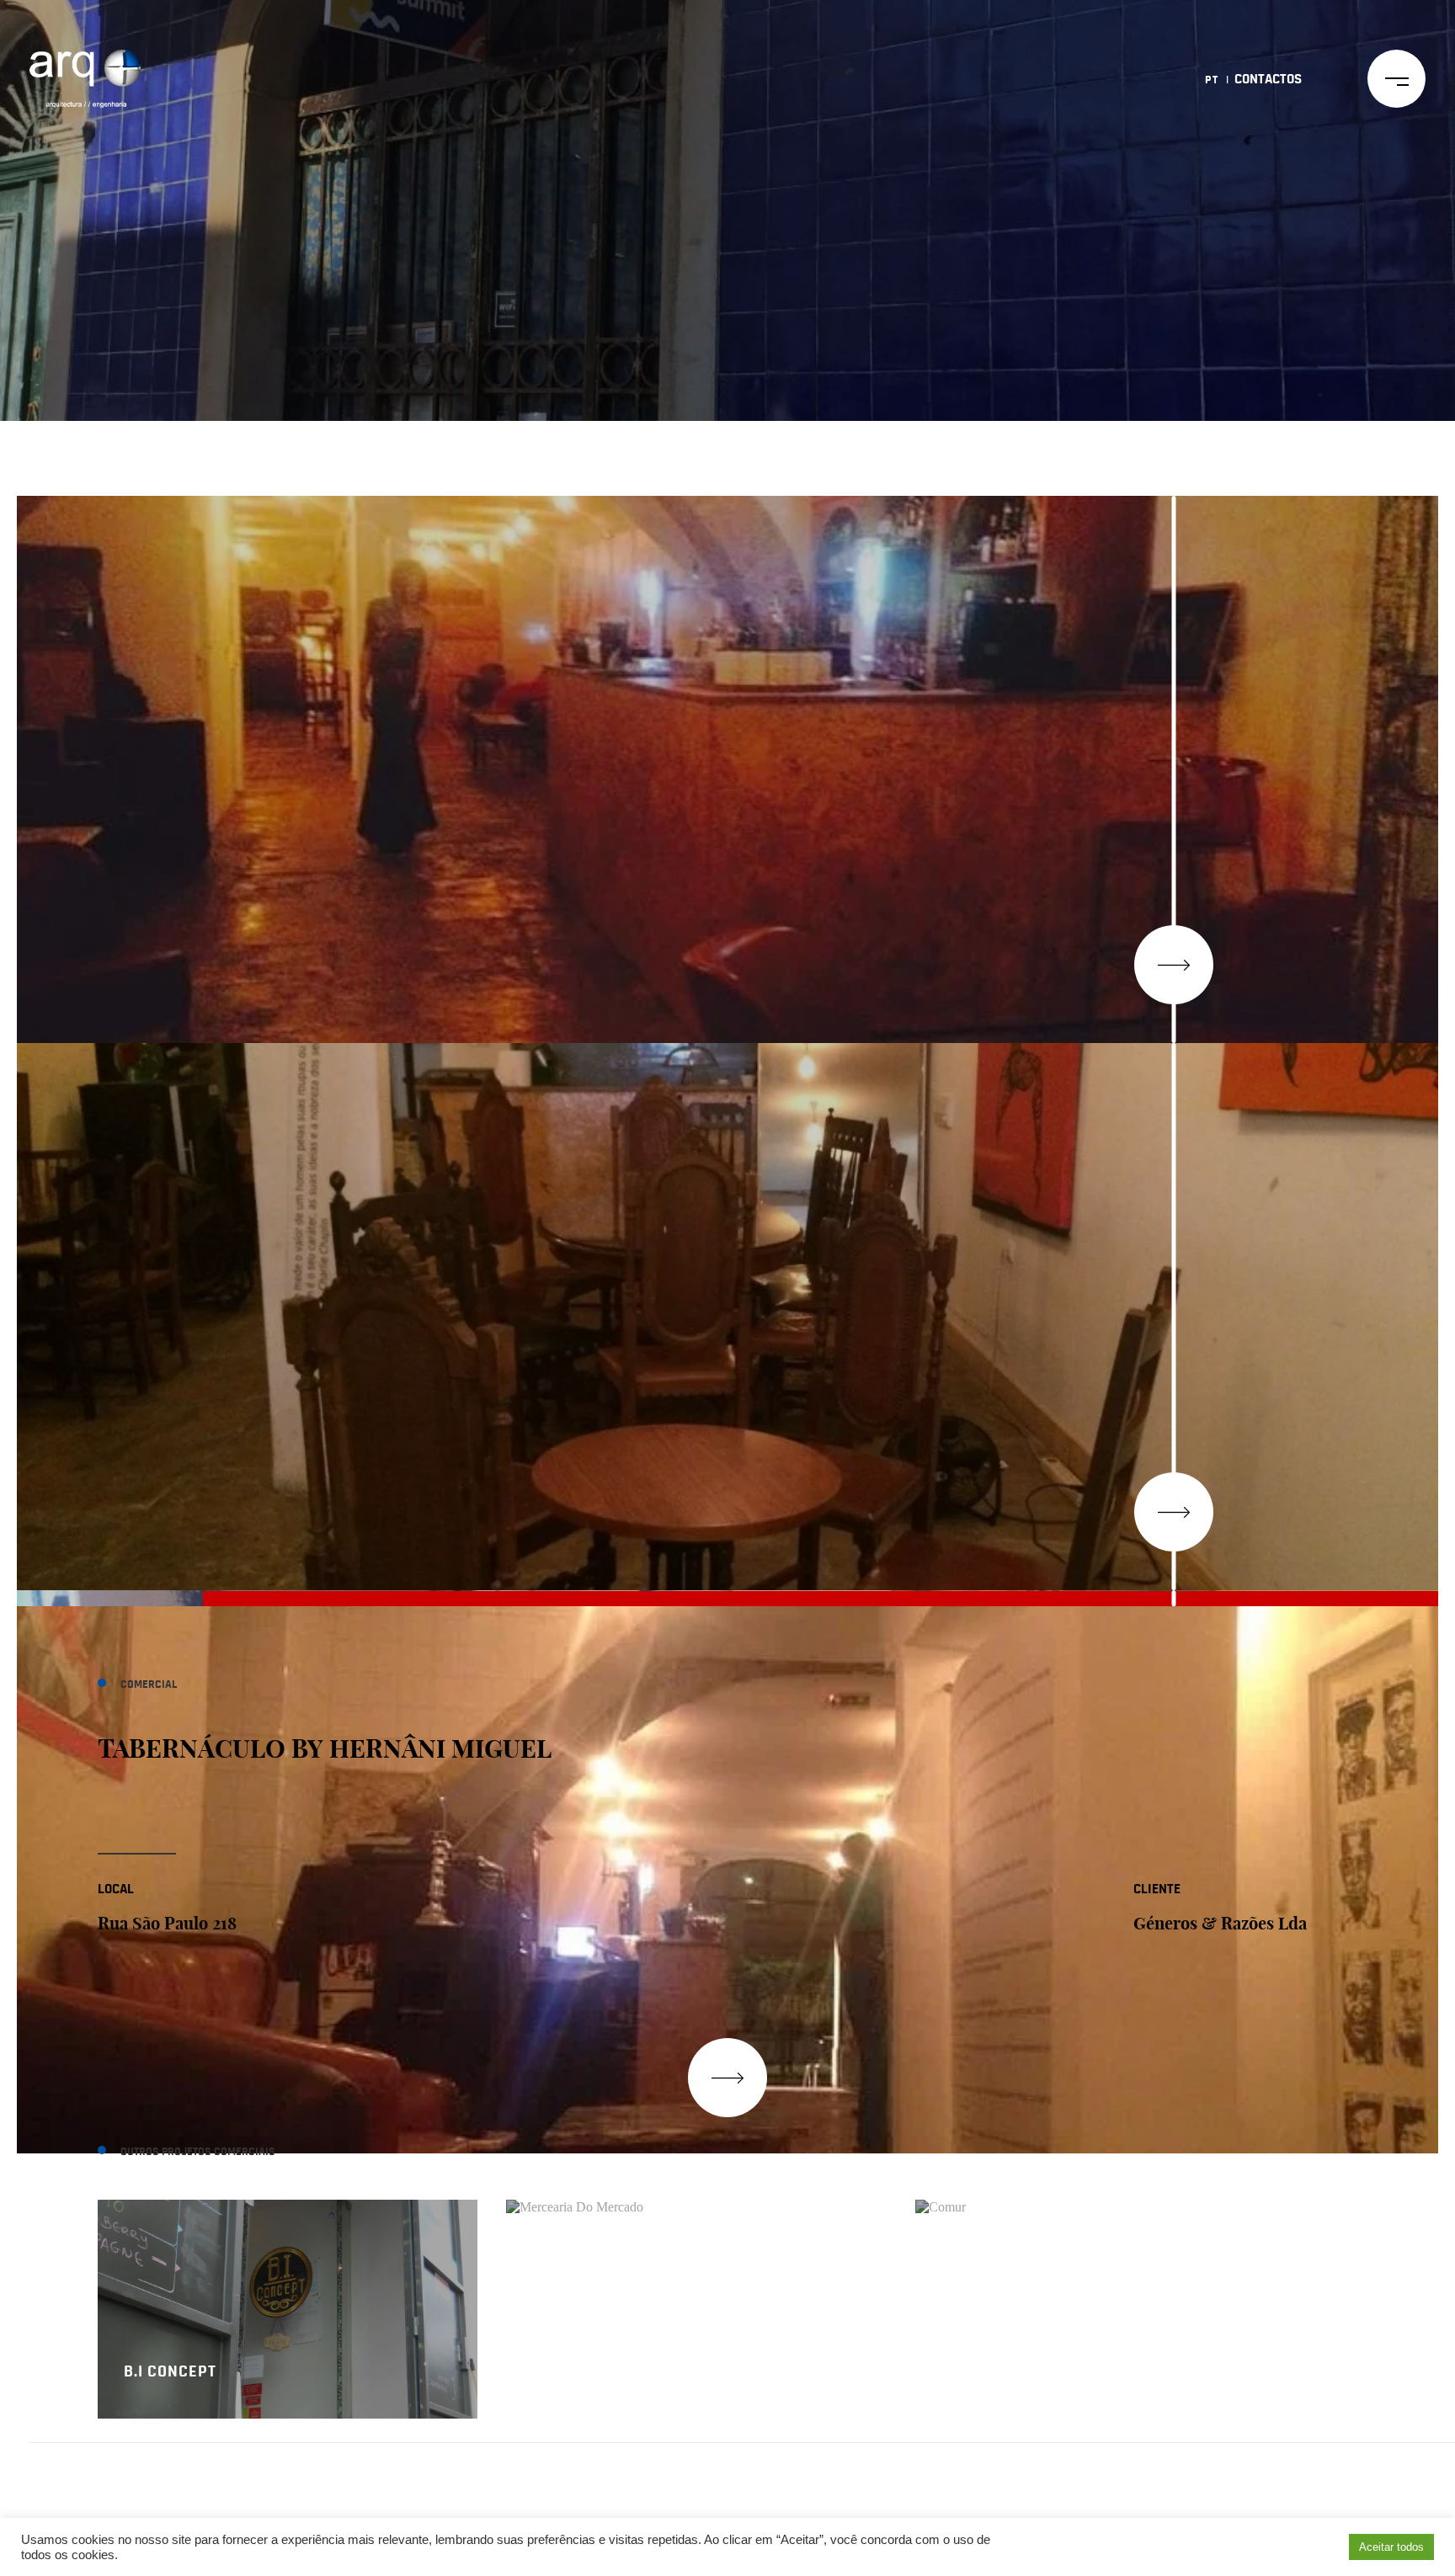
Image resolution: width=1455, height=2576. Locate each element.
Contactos (1268, 79)
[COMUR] (1106, 2209)
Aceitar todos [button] (1391, 2547)
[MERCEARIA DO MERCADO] (696, 2209)
